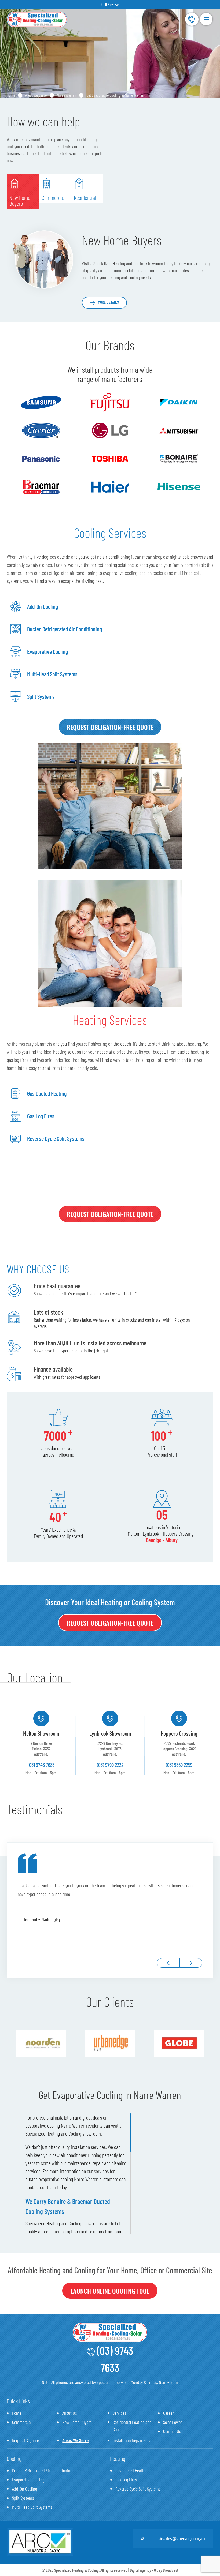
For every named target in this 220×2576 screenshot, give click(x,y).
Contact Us (172, 2431)
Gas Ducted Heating (131, 2470)
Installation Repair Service (134, 2440)
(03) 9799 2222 (110, 1765)
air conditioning (52, 2231)
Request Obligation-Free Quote (110, 727)
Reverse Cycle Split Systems (138, 2489)
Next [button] (191, 1963)
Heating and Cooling (64, 2133)
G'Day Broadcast (166, 2570)
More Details (108, 302)
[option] (41, 1743)
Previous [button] (168, 1963)
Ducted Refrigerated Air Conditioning (42, 2470)
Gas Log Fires (126, 2480)
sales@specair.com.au (183, 2538)
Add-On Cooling (25, 2489)
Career (168, 2413)
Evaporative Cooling (28, 2480)
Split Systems (23, 2498)
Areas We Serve (36, 95)
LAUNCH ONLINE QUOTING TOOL (110, 2291)
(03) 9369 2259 (179, 1765)
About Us (70, 2413)
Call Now (108, 4)
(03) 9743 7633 (192, 19)
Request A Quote (25, 2440)
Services (120, 2413)
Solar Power (173, 2422)
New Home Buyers (77, 2422)
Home (11, 95)
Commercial (22, 2422)
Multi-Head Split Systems (32, 2507)
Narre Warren (67, 95)
